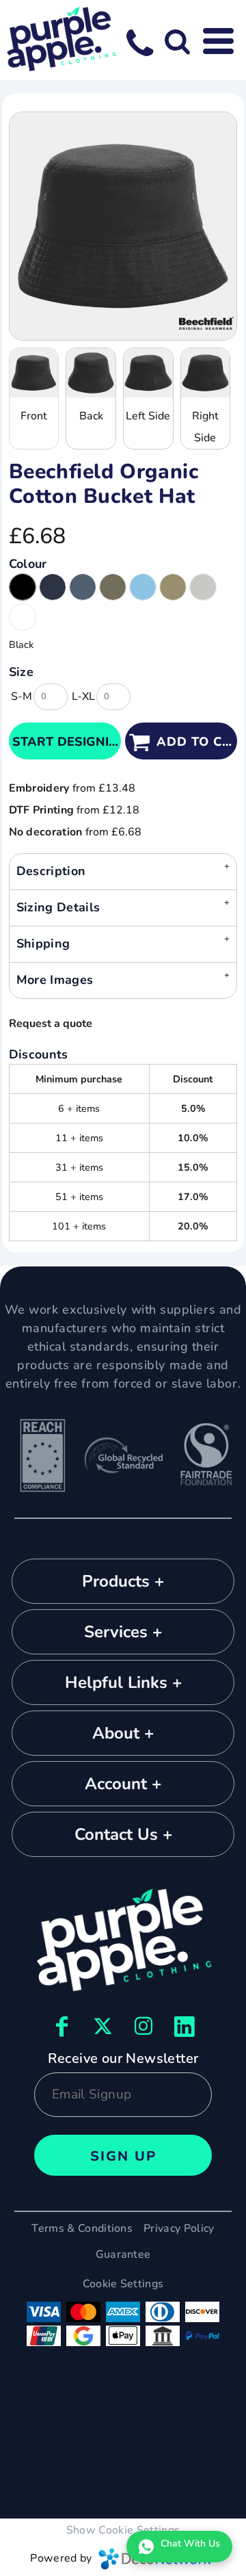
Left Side (148, 416)
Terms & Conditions (82, 2228)
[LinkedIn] (184, 2026)
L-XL (83, 697)
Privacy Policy (179, 2228)
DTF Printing (42, 810)
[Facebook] (61, 2026)
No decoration (46, 832)
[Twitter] (102, 2026)
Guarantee (123, 2254)
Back (91, 416)
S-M (22, 697)
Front (34, 416)
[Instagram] (143, 2026)
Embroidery (39, 788)
